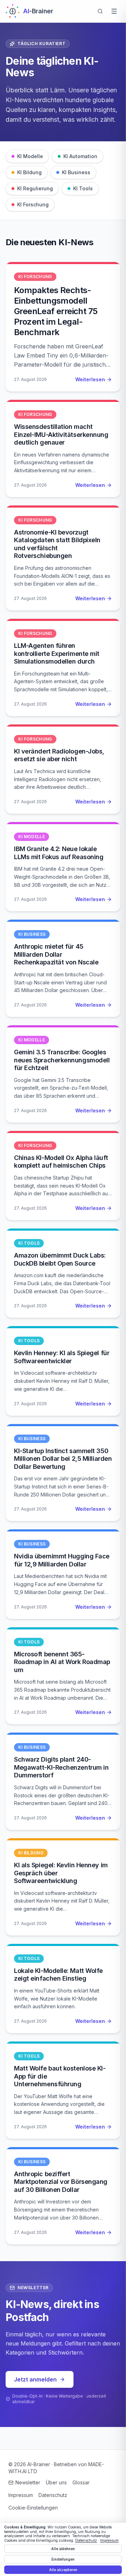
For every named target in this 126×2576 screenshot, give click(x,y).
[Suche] (100, 11)
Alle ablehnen (63, 2549)
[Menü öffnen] (114, 11)
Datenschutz (53, 2495)
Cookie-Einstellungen (33, 2508)
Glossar (81, 2482)
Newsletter (28, 2482)
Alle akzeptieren (63, 2570)
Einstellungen (63, 2559)
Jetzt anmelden (35, 2379)
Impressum (21, 2495)
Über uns (56, 2482)
